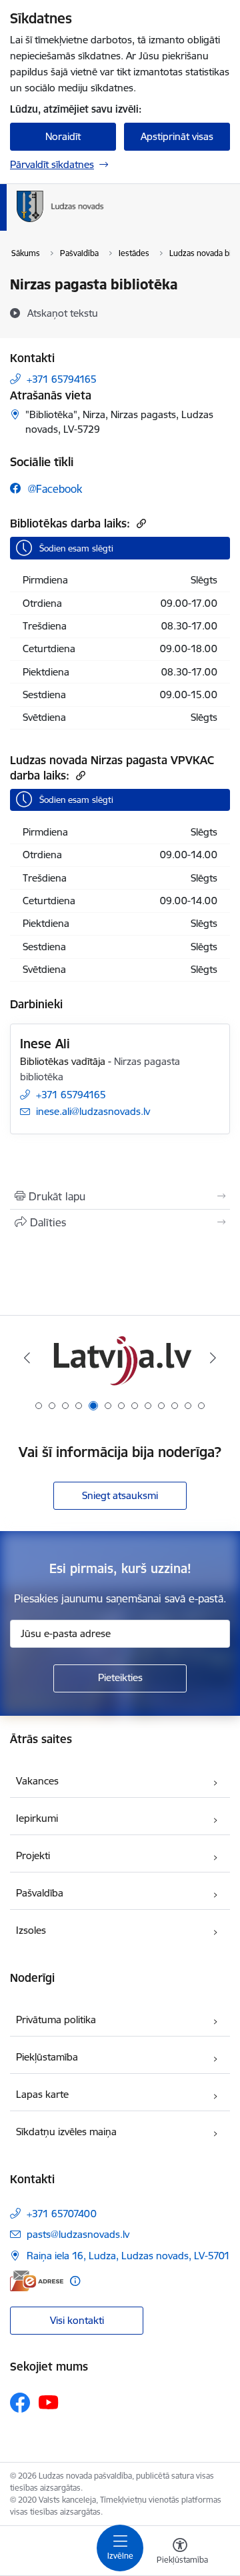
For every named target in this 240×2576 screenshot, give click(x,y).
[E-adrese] (37, 2281)
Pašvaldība (40, 1893)
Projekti (33, 1855)
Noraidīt (63, 136)
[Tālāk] (213, 1358)
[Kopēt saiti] (140, 523)
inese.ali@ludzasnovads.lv (93, 1111)
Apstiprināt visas (177, 136)
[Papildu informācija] (75, 2281)
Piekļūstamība (47, 2057)
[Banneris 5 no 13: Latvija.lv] (120, 1358)
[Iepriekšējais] (27, 1358)
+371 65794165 (62, 379)
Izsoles (31, 1930)
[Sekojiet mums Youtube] (49, 2402)
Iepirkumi (37, 1818)
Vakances (37, 1781)
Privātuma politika (56, 2020)
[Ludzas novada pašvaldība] (104, 222)
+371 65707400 (62, 2214)
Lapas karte (42, 2094)
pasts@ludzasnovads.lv (78, 2234)
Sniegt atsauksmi (120, 1495)
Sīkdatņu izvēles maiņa (66, 2132)
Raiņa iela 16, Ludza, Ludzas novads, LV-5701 (128, 2256)
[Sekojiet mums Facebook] (20, 2403)
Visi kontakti (77, 2320)
